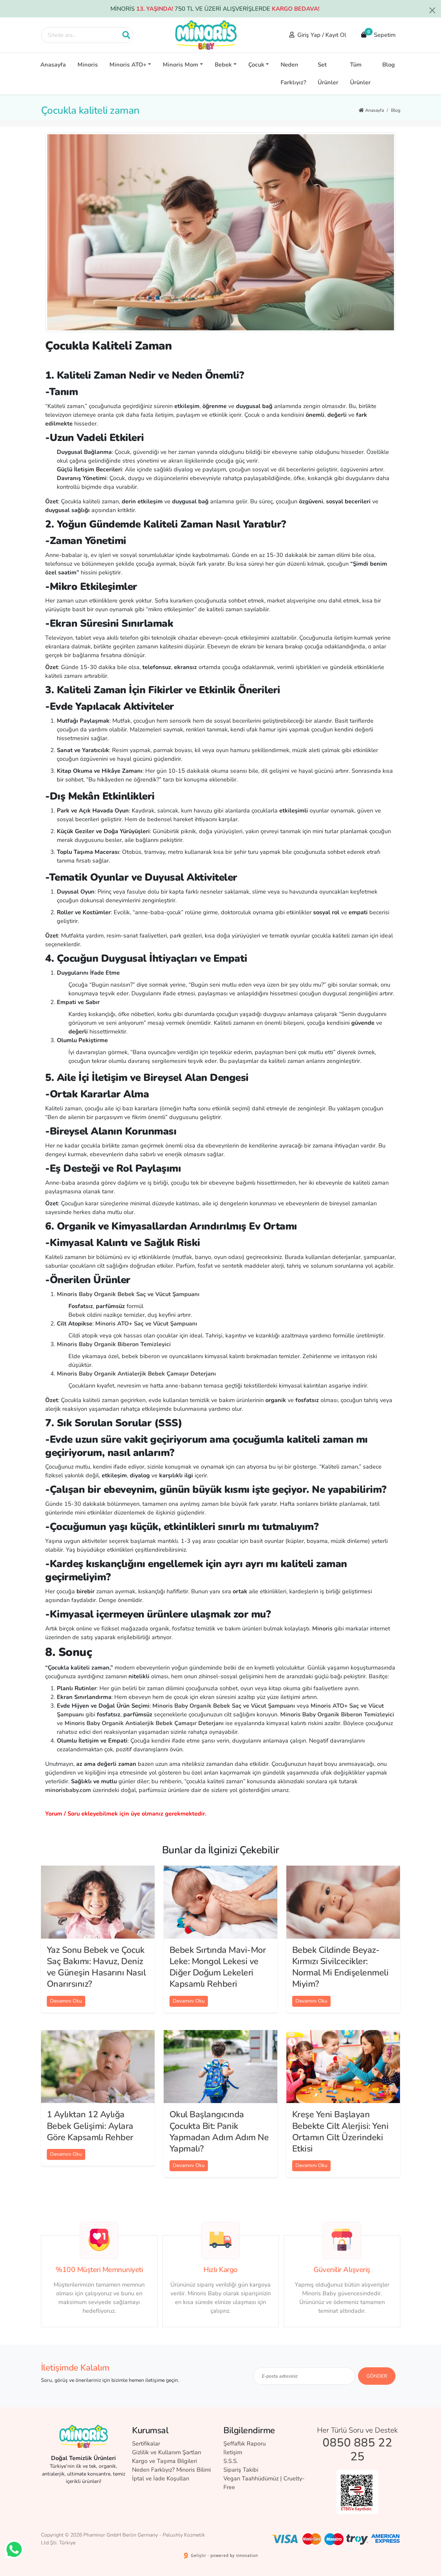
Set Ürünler (328, 73)
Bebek (223, 65)
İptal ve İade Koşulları (161, 2478)
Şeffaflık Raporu (245, 2444)
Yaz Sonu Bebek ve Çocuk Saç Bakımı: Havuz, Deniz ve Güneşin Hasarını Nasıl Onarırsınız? (96, 1967)
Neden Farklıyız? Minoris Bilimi (171, 2470)
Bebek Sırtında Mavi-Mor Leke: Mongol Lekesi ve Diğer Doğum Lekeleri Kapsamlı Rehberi (218, 1967)
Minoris (88, 65)
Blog (389, 65)
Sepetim (382, 34)
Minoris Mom (180, 65)
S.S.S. (231, 2461)
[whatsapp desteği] (14, 2549)
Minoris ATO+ (128, 65)
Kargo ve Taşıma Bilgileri (164, 2461)
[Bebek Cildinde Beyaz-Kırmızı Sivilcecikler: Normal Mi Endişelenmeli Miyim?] (343, 1902)
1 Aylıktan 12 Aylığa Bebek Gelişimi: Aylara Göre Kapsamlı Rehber (90, 2126)
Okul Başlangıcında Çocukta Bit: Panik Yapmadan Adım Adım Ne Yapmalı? (219, 2131)
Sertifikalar (146, 2444)
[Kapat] (432, 10)
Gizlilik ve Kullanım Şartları (167, 2452)
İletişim (233, 2452)
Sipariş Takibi (241, 2470)
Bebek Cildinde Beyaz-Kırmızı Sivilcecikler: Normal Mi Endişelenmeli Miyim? (340, 1967)
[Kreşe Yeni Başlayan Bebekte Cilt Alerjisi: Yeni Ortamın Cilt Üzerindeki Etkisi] (343, 2067)
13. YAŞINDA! (155, 9)
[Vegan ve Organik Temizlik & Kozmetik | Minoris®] (206, 35)
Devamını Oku (66, 2001)
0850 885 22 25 (357, 2450)
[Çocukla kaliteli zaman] (221, 232)
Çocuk (256, 65)
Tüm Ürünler (360, 73)
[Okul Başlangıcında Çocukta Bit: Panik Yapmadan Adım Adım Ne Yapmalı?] (221, 2067)
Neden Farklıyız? (293, 73)
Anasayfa (53, 65)
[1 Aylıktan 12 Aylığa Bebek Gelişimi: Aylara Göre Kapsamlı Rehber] (98, 2067)
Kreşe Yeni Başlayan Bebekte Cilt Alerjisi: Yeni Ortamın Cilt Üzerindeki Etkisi (340, 2131)
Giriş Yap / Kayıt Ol (322, 35)
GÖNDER (377, 2376)
